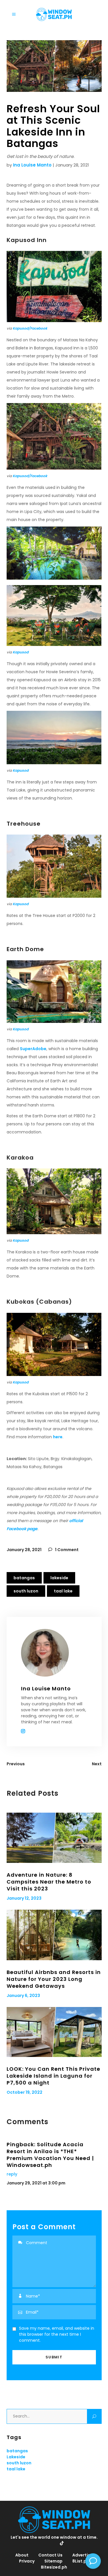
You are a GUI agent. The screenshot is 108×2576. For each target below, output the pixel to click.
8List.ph (81, 2561)
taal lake (63, 1591)
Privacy (27, 2561)
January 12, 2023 (24, 1898)
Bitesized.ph (54, 2567)
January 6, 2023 (23, 1996)
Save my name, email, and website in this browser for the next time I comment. (57, 2334)
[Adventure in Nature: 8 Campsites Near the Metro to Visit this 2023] (54, 1838)
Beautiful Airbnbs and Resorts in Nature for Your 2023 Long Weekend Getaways (54, 1979)
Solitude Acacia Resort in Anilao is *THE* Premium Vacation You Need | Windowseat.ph (50, 2155)
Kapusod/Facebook (30, 328)
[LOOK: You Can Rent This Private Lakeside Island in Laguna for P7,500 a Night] (54, 2032)
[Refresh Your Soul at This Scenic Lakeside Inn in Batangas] (54, 1653)
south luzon (26, 1591)
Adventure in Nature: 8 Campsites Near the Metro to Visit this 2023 (49, 1882)
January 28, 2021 (24, 1550)
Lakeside (59, 1578)
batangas (24, 1578)
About (22, 2555)
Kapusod (21, 652)
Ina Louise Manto (32, 165)
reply (12, 2174)
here (58, 1437)
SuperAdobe (33, 1049)
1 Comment (66, 1550)
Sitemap (53, 2561)
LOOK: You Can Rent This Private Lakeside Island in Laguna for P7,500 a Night (53, 2076)
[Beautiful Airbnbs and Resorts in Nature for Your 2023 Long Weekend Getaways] (54, 1935)
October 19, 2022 (24, 2092)
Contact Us (50, 2555)
